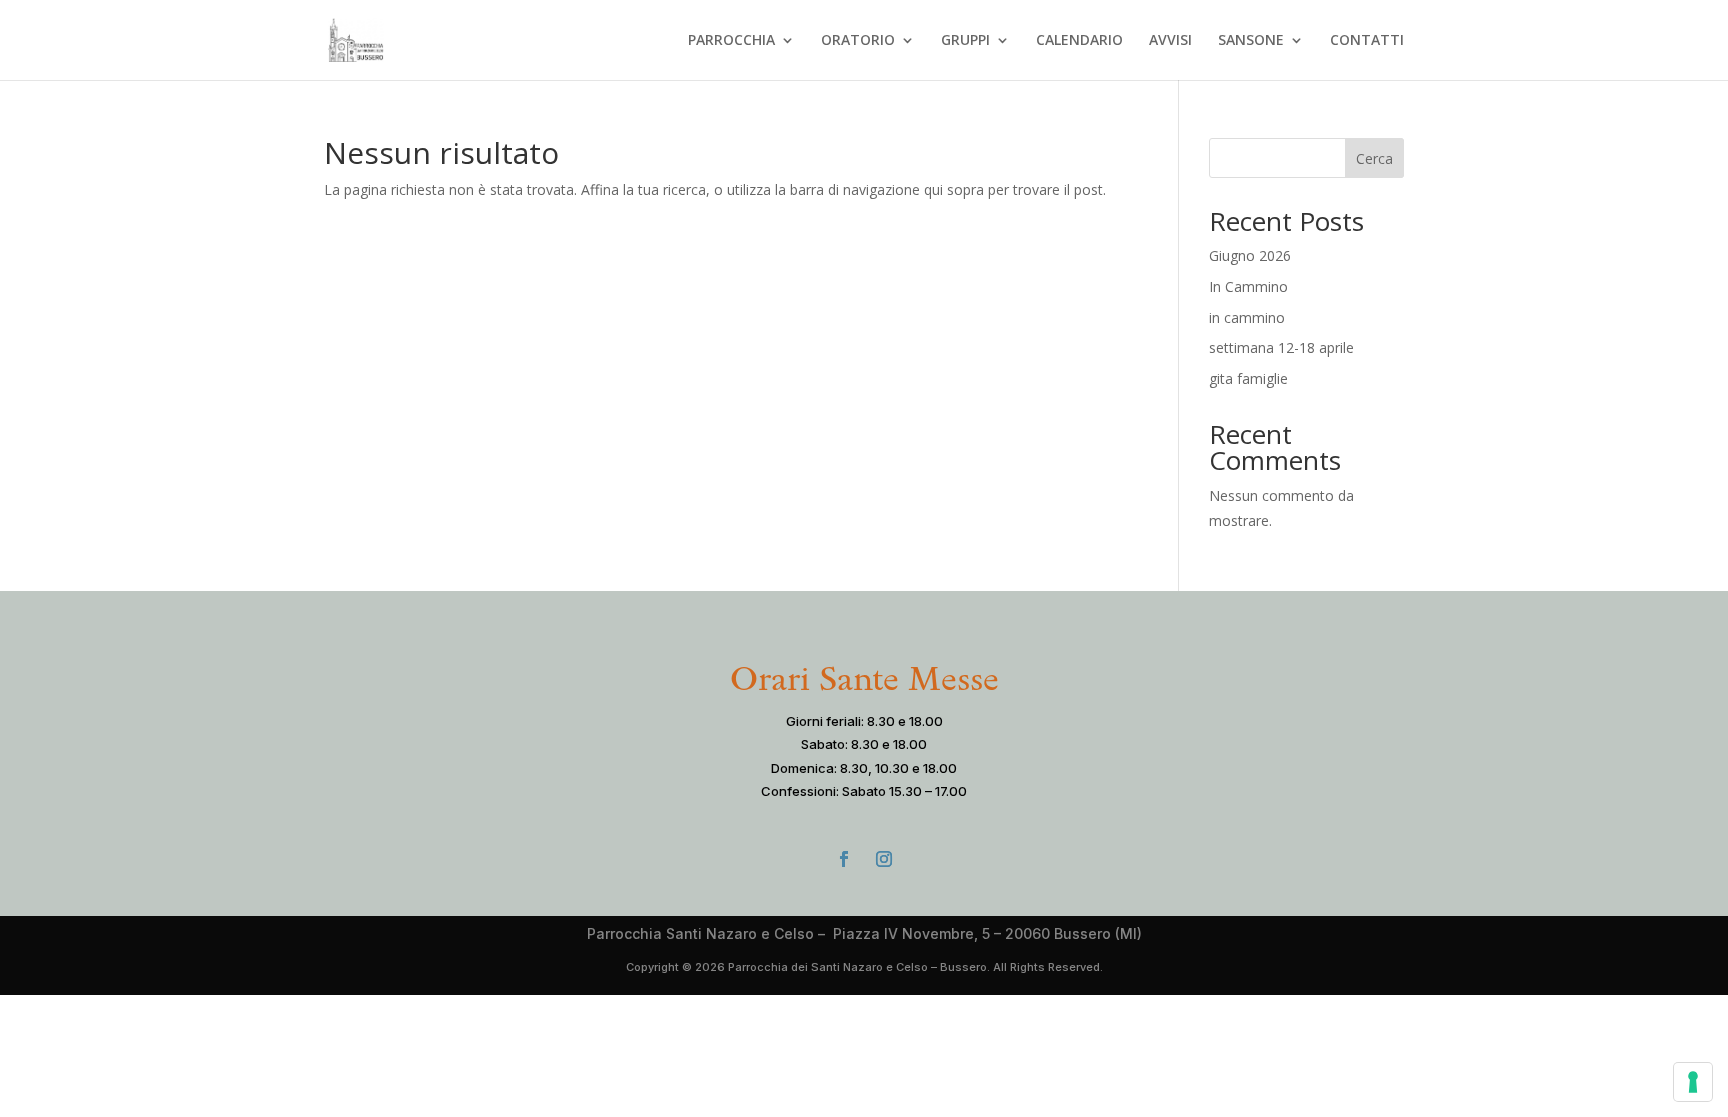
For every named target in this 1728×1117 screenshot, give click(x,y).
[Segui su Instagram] (884, 859)
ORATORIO (858, 41)
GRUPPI (965, 41)
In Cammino (1248, 286)
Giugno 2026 (1250, 255)
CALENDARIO (1079, 41)
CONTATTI (1367, 41)
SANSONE (1251, 41)
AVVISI (1170, 41)
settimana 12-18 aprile (1281, 347)
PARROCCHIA (731, 41)
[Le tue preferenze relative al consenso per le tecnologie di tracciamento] (1693, 1082)
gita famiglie (1248, 378)
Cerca (1374, 158)
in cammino (1247, 317)
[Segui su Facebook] (844, 859)
